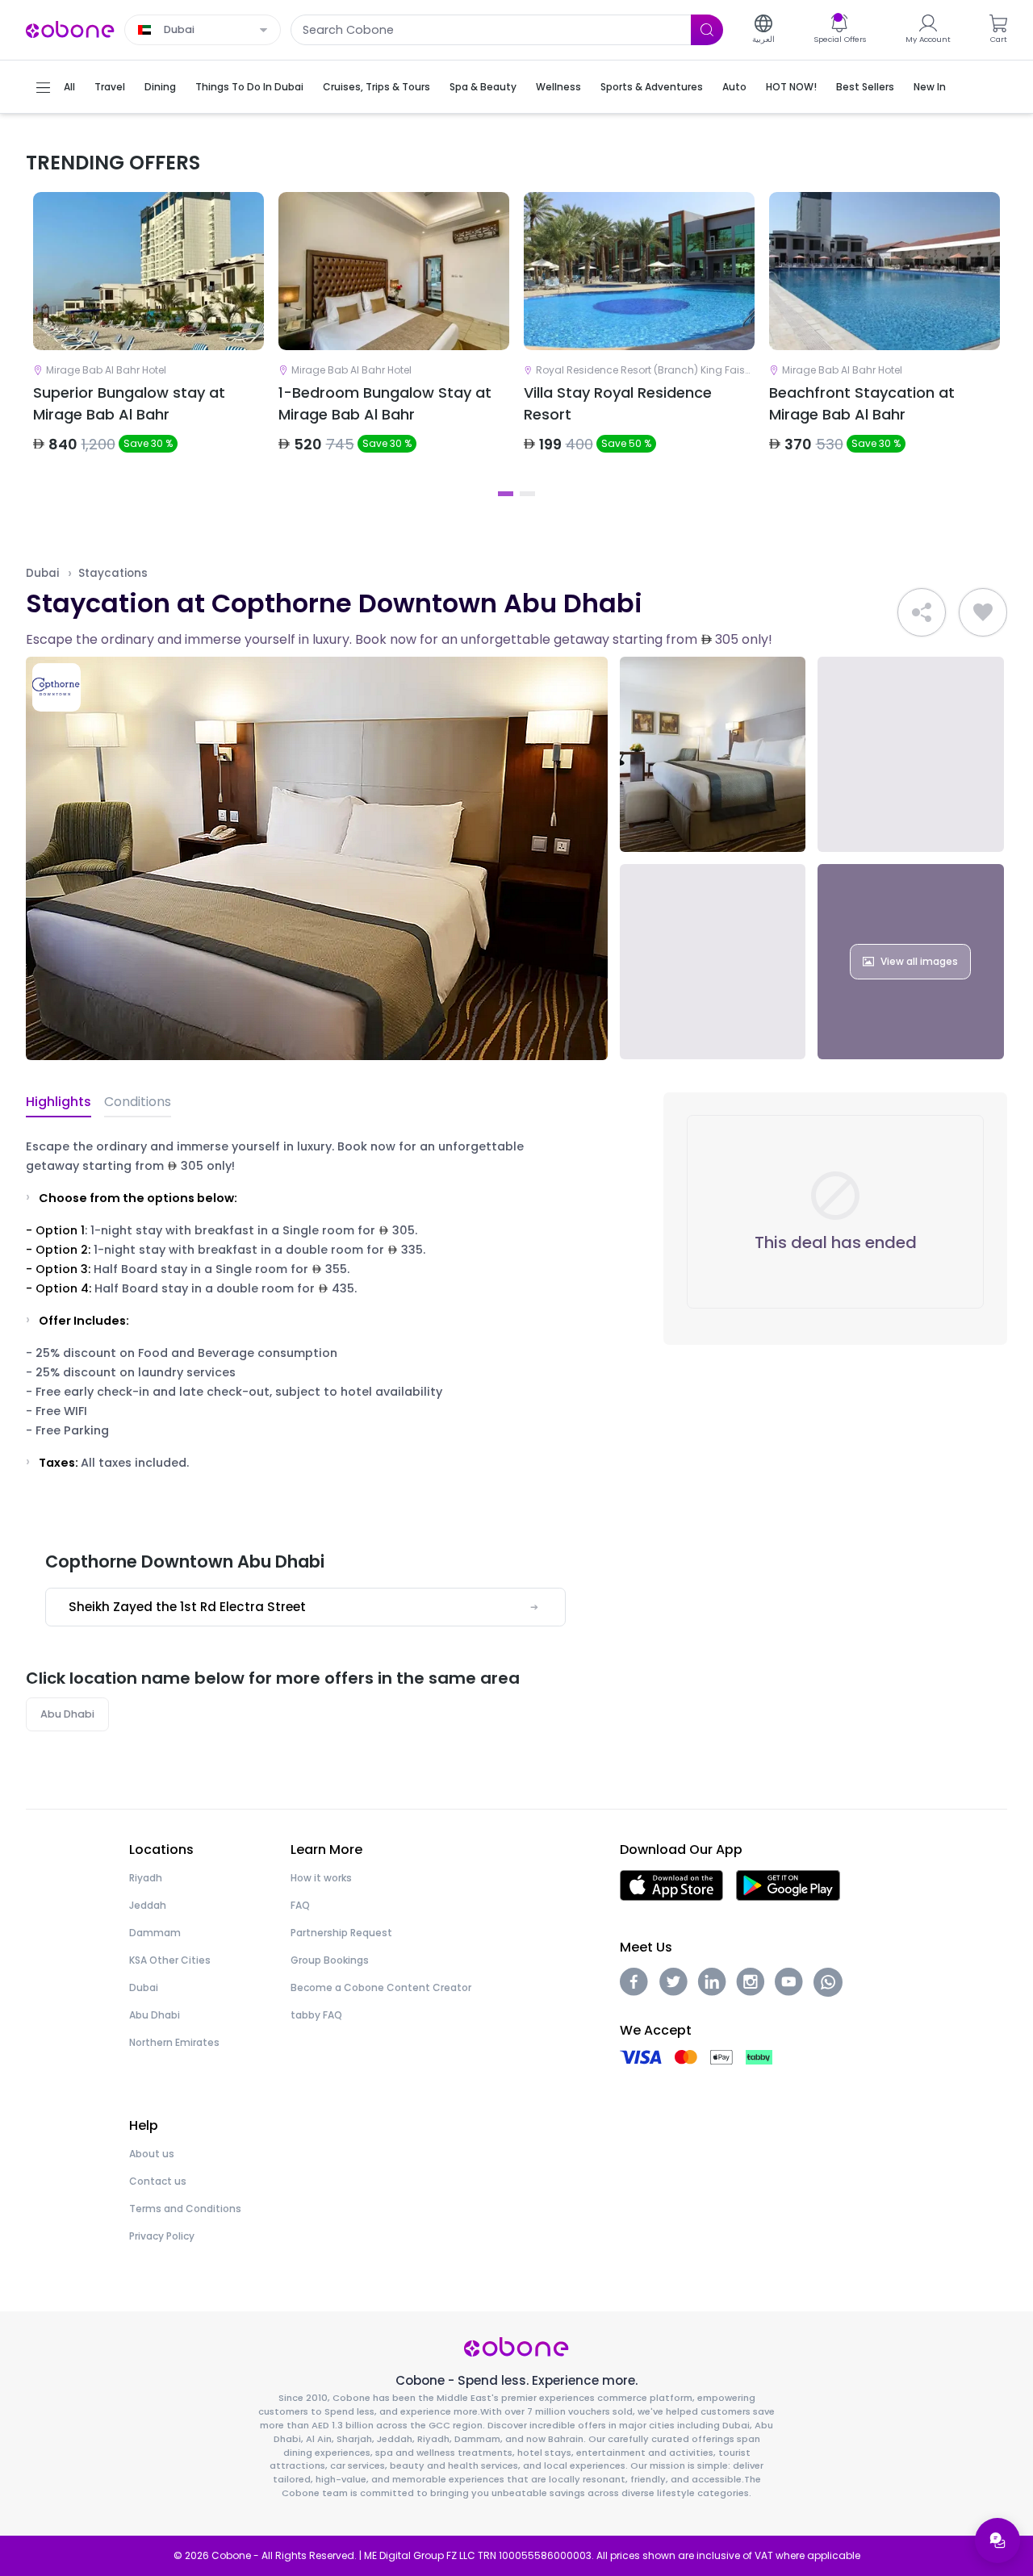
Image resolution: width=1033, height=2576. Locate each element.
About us (152, 2154)
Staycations (113, 573)
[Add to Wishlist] (983, 612)
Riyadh (146, 1878)
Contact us (158, 2181)
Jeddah (148, 1905)
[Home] (70, 29)
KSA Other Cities (170, 1960)
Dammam (155, 1933)
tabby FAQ (316, 2015)
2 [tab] (527, 494)
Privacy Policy (162, 2236)
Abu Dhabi (67, 1714)
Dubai (42, 573)
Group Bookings (330, 1960)
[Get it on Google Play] (788, 1884)
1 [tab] (506, 494)
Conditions (138, 1102)
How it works (321, 1878)
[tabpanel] (148, 336)
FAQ (300, 1905)
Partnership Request (341, 1933)
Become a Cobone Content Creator (381, 1987)
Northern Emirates (174, 2042)
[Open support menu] (997, 2541)
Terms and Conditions (185, 2209)
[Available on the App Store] (671, 1884)
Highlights (59, 1102)
